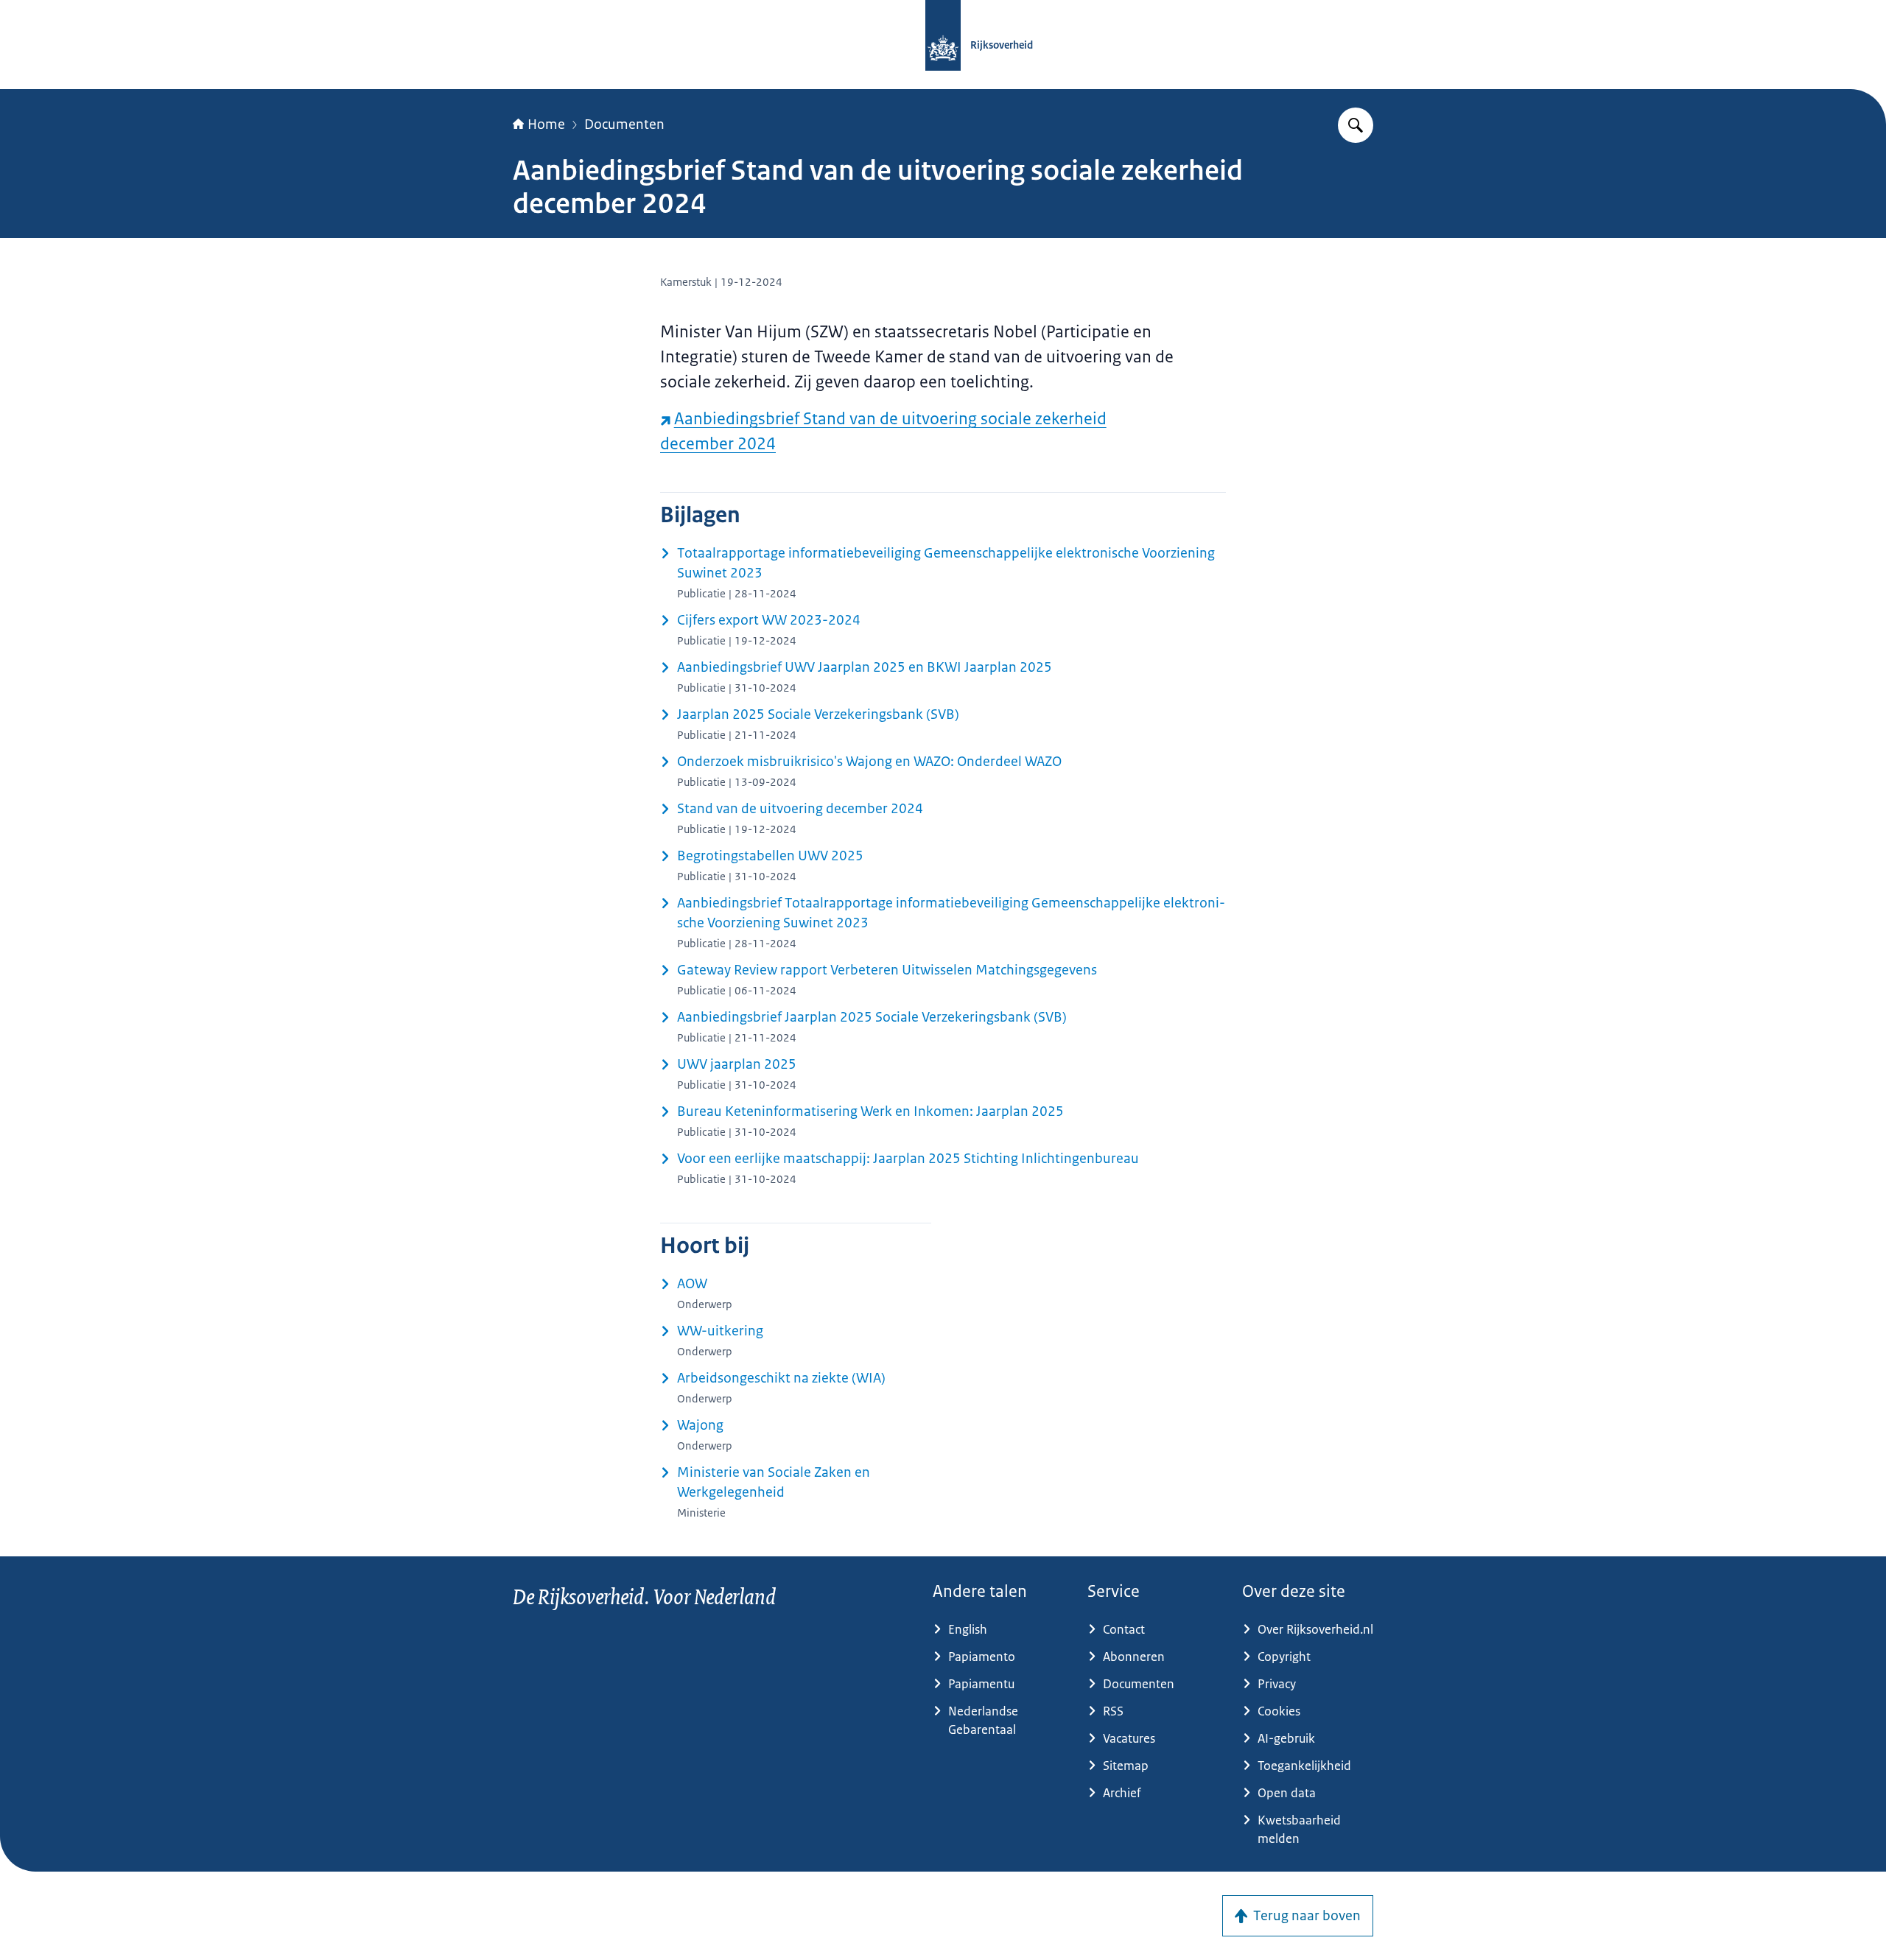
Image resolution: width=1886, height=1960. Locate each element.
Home (546, 124)
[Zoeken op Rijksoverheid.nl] (1356, 125)
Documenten (624, 124)
